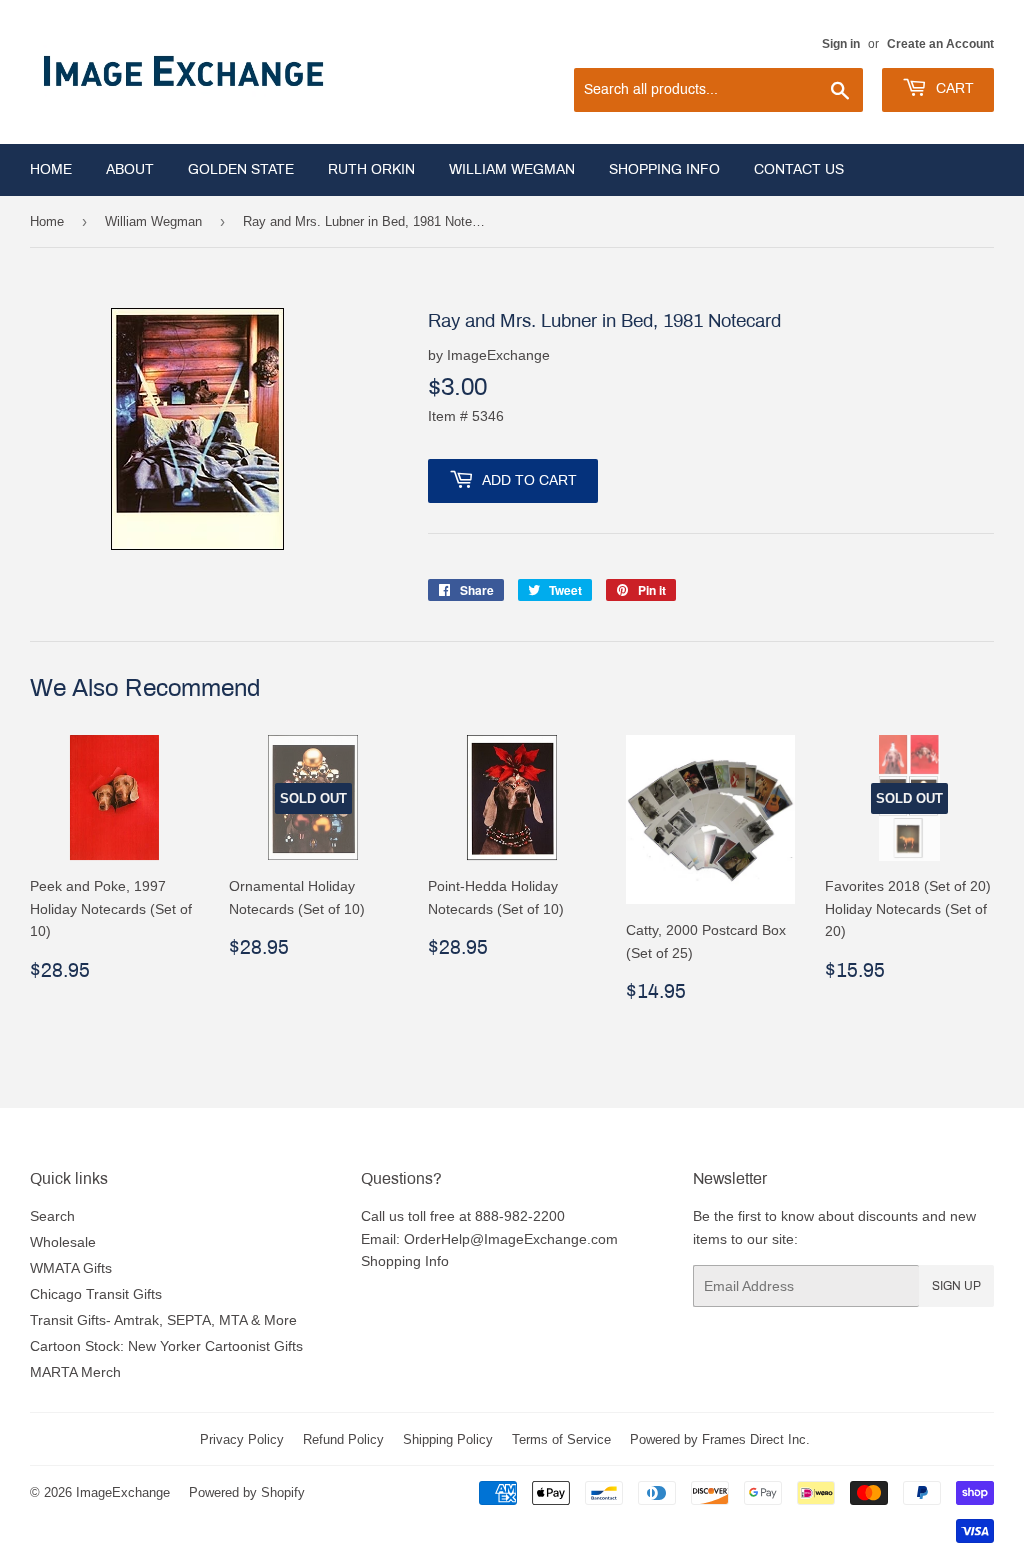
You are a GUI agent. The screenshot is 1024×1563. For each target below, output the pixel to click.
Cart (953, 88)
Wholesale (63, 1242)
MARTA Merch (75, 1372)
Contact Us (799, 169)
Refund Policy (343, 1439)
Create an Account (940, 43)
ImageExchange (123, 1492)
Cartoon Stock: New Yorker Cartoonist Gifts (166, 1346)
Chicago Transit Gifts (96, 1294)
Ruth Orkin (371, 169)
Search (52, 1216)
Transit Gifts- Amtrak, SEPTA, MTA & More (163, 1320)
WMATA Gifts (71, 1268)
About (130, 169)
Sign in (841, 43)
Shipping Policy (448, 1439)
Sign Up (956, 1286)
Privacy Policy (242, 1439)
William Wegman (512, 169)
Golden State (241, 169)
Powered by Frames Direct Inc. (720, 1439)
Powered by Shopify (247, 1492)
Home (51, 169)
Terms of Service (561, 1439)
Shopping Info (664, 169)
